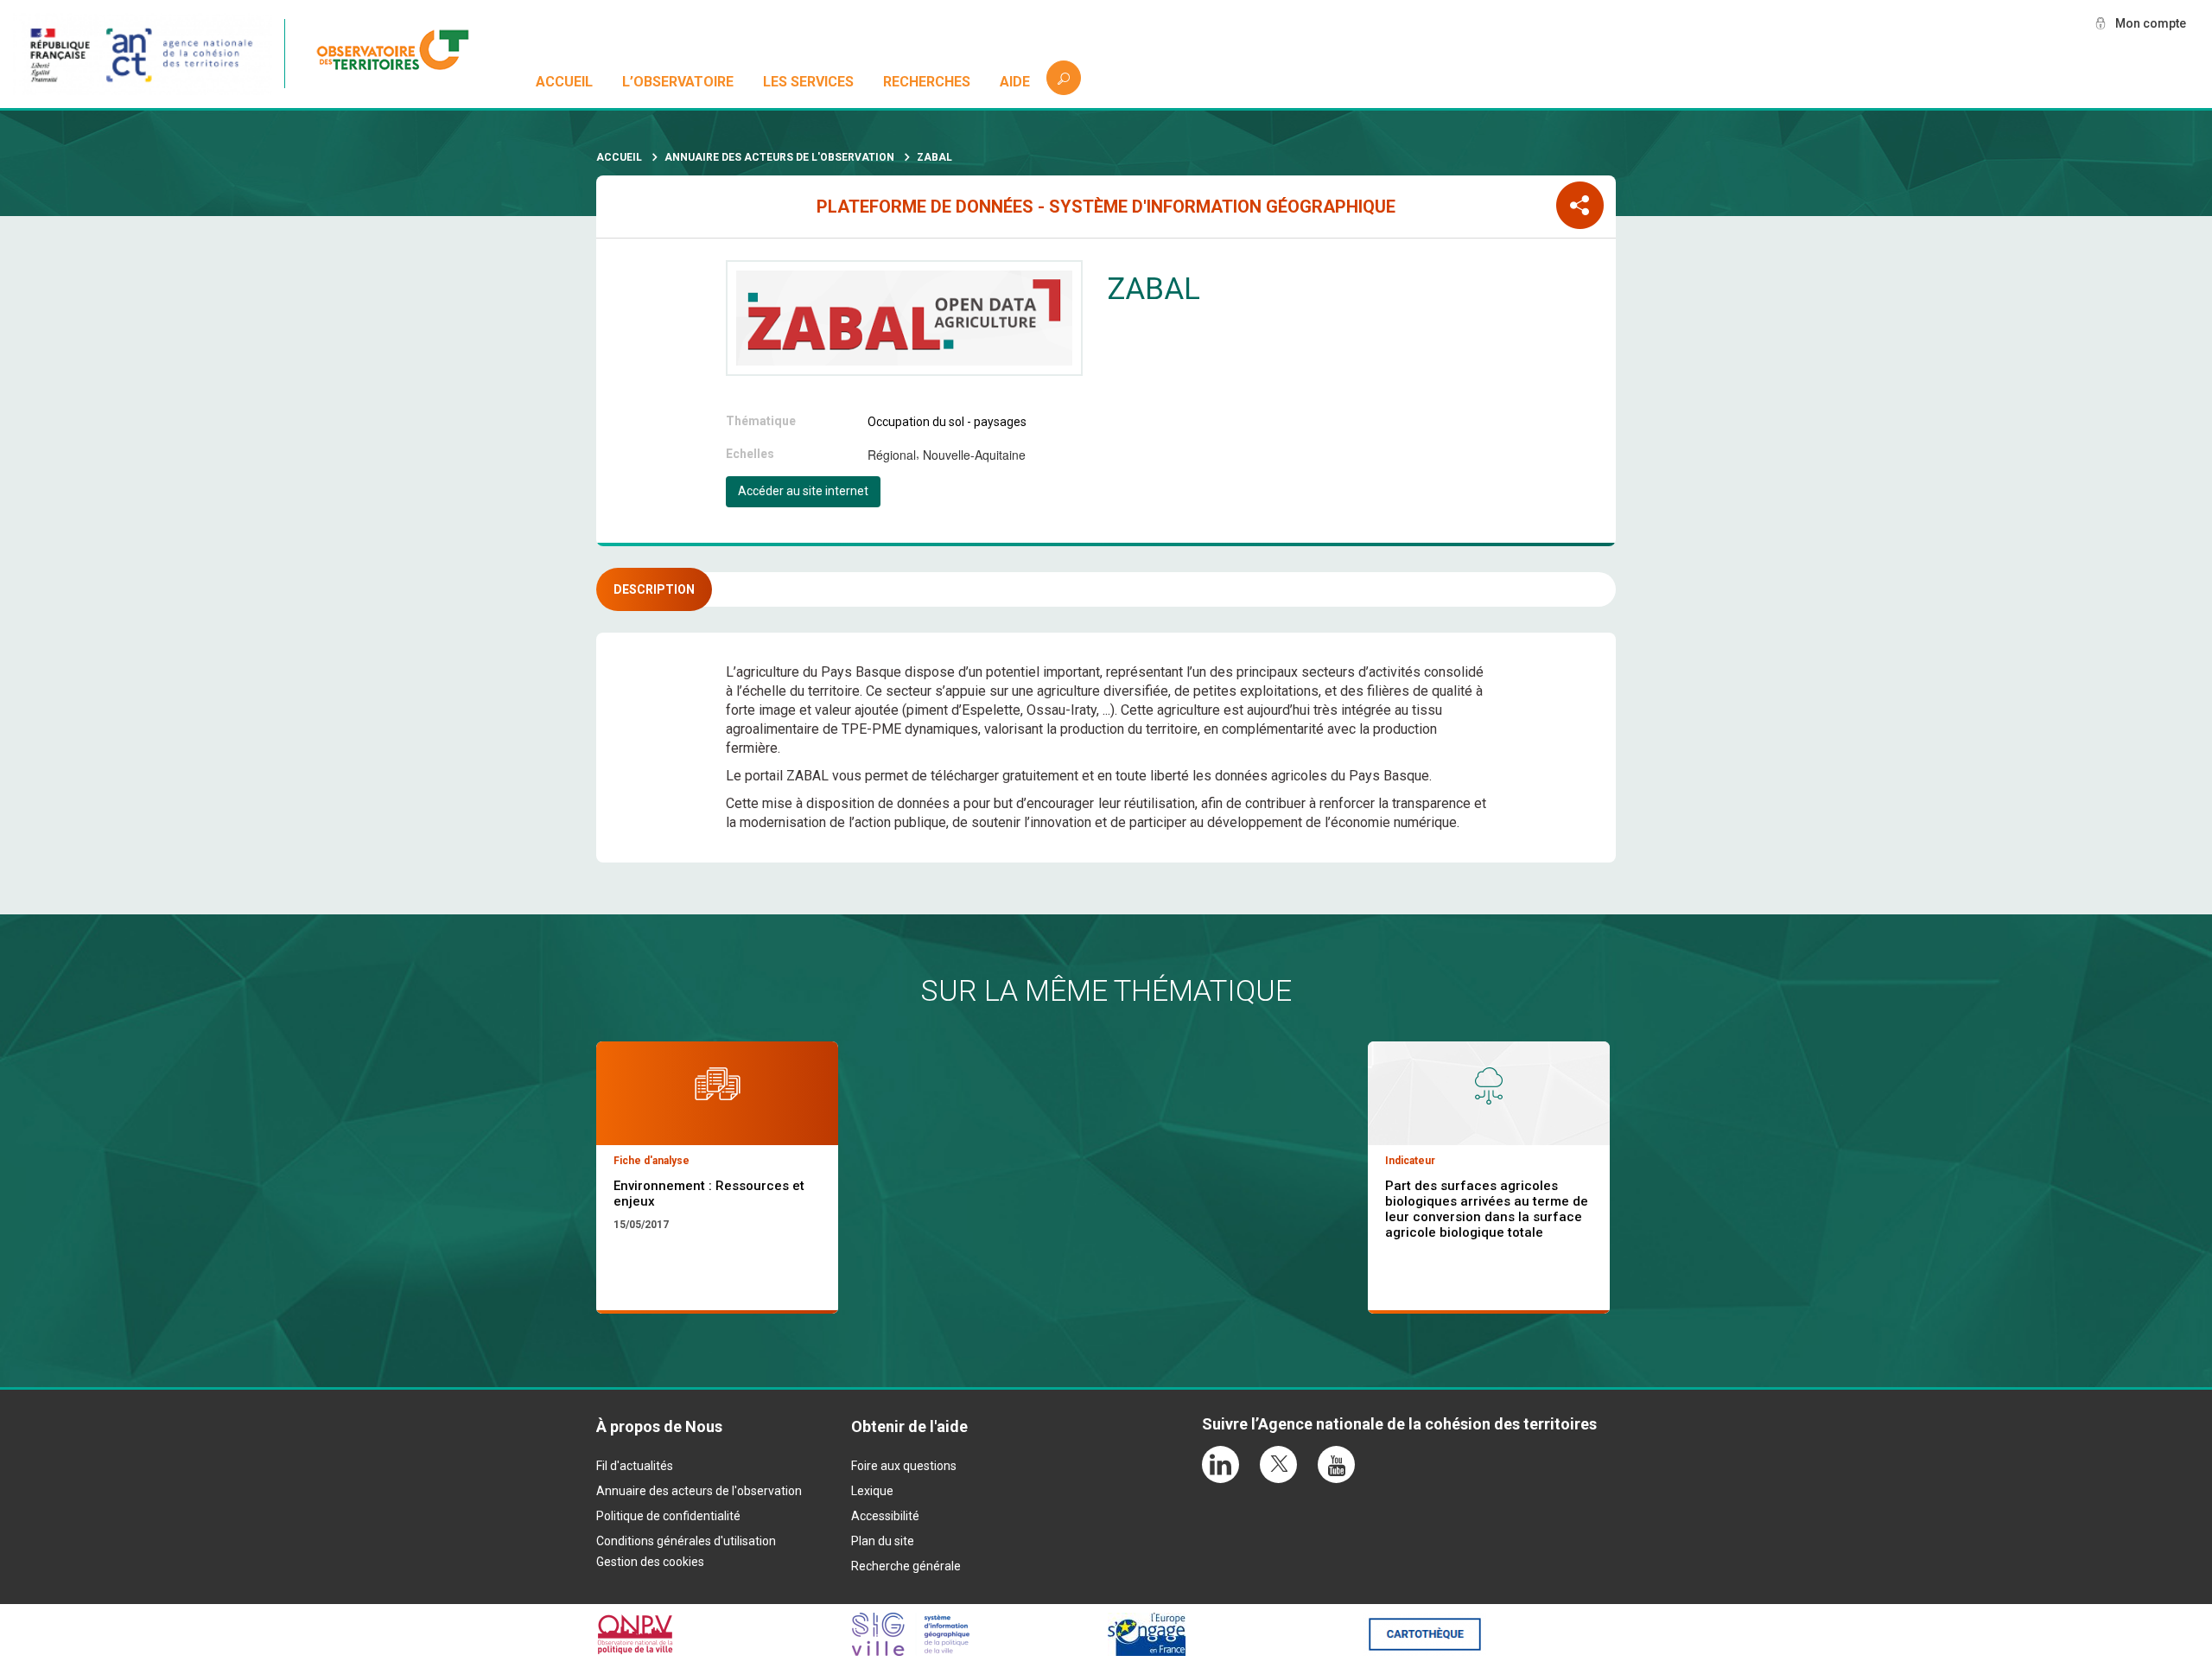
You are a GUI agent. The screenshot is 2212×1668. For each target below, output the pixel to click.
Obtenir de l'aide (909, 1426)
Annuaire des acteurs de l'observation (779, 157)
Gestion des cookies (650, 1562)
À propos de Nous (659, 1426)
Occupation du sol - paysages (947, 422)
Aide (1015, 82)
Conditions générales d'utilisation (686, 1541)
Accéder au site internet (803, 491)
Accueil (564, 82)
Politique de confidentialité (668, 1516)
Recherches (927, 82)
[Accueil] (402, 54)
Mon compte (2151, 23)
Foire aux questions (904, 1466)
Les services (808, 82)
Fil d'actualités (635, 1466)
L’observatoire (678, 82)
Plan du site (883, 1541)
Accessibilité (885, 1516)
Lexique (872, 1491)
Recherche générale (906, 1566)
